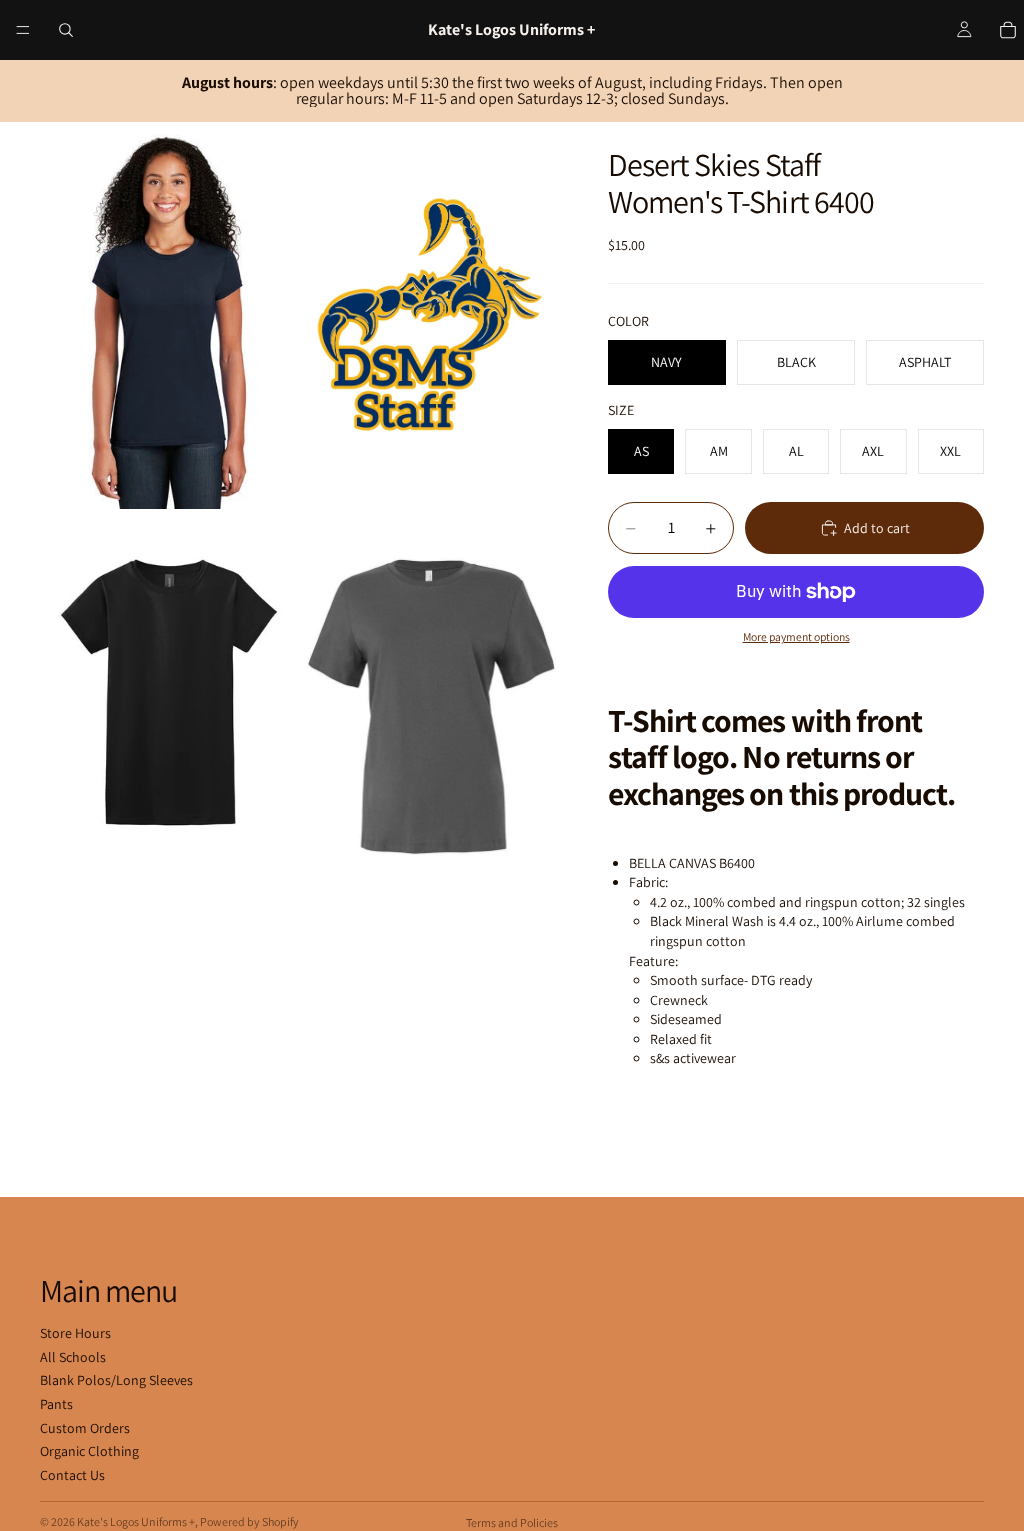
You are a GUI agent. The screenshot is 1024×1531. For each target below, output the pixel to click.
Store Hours (75, 1333)
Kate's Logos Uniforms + (136, 1521)
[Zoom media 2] (431, 315)
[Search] (66, 30)
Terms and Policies (512, 1522)
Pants (56, 1404)
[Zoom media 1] (169, 315)
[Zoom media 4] (431, 706)
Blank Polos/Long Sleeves (116, 1380)
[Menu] (23, 30)
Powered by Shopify (249, 1521)
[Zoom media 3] (169, 706)
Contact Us (72, 1475)
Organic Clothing (89, 1451)
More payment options (796, 636)
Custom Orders (85, 1428)
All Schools (73, 1357)
